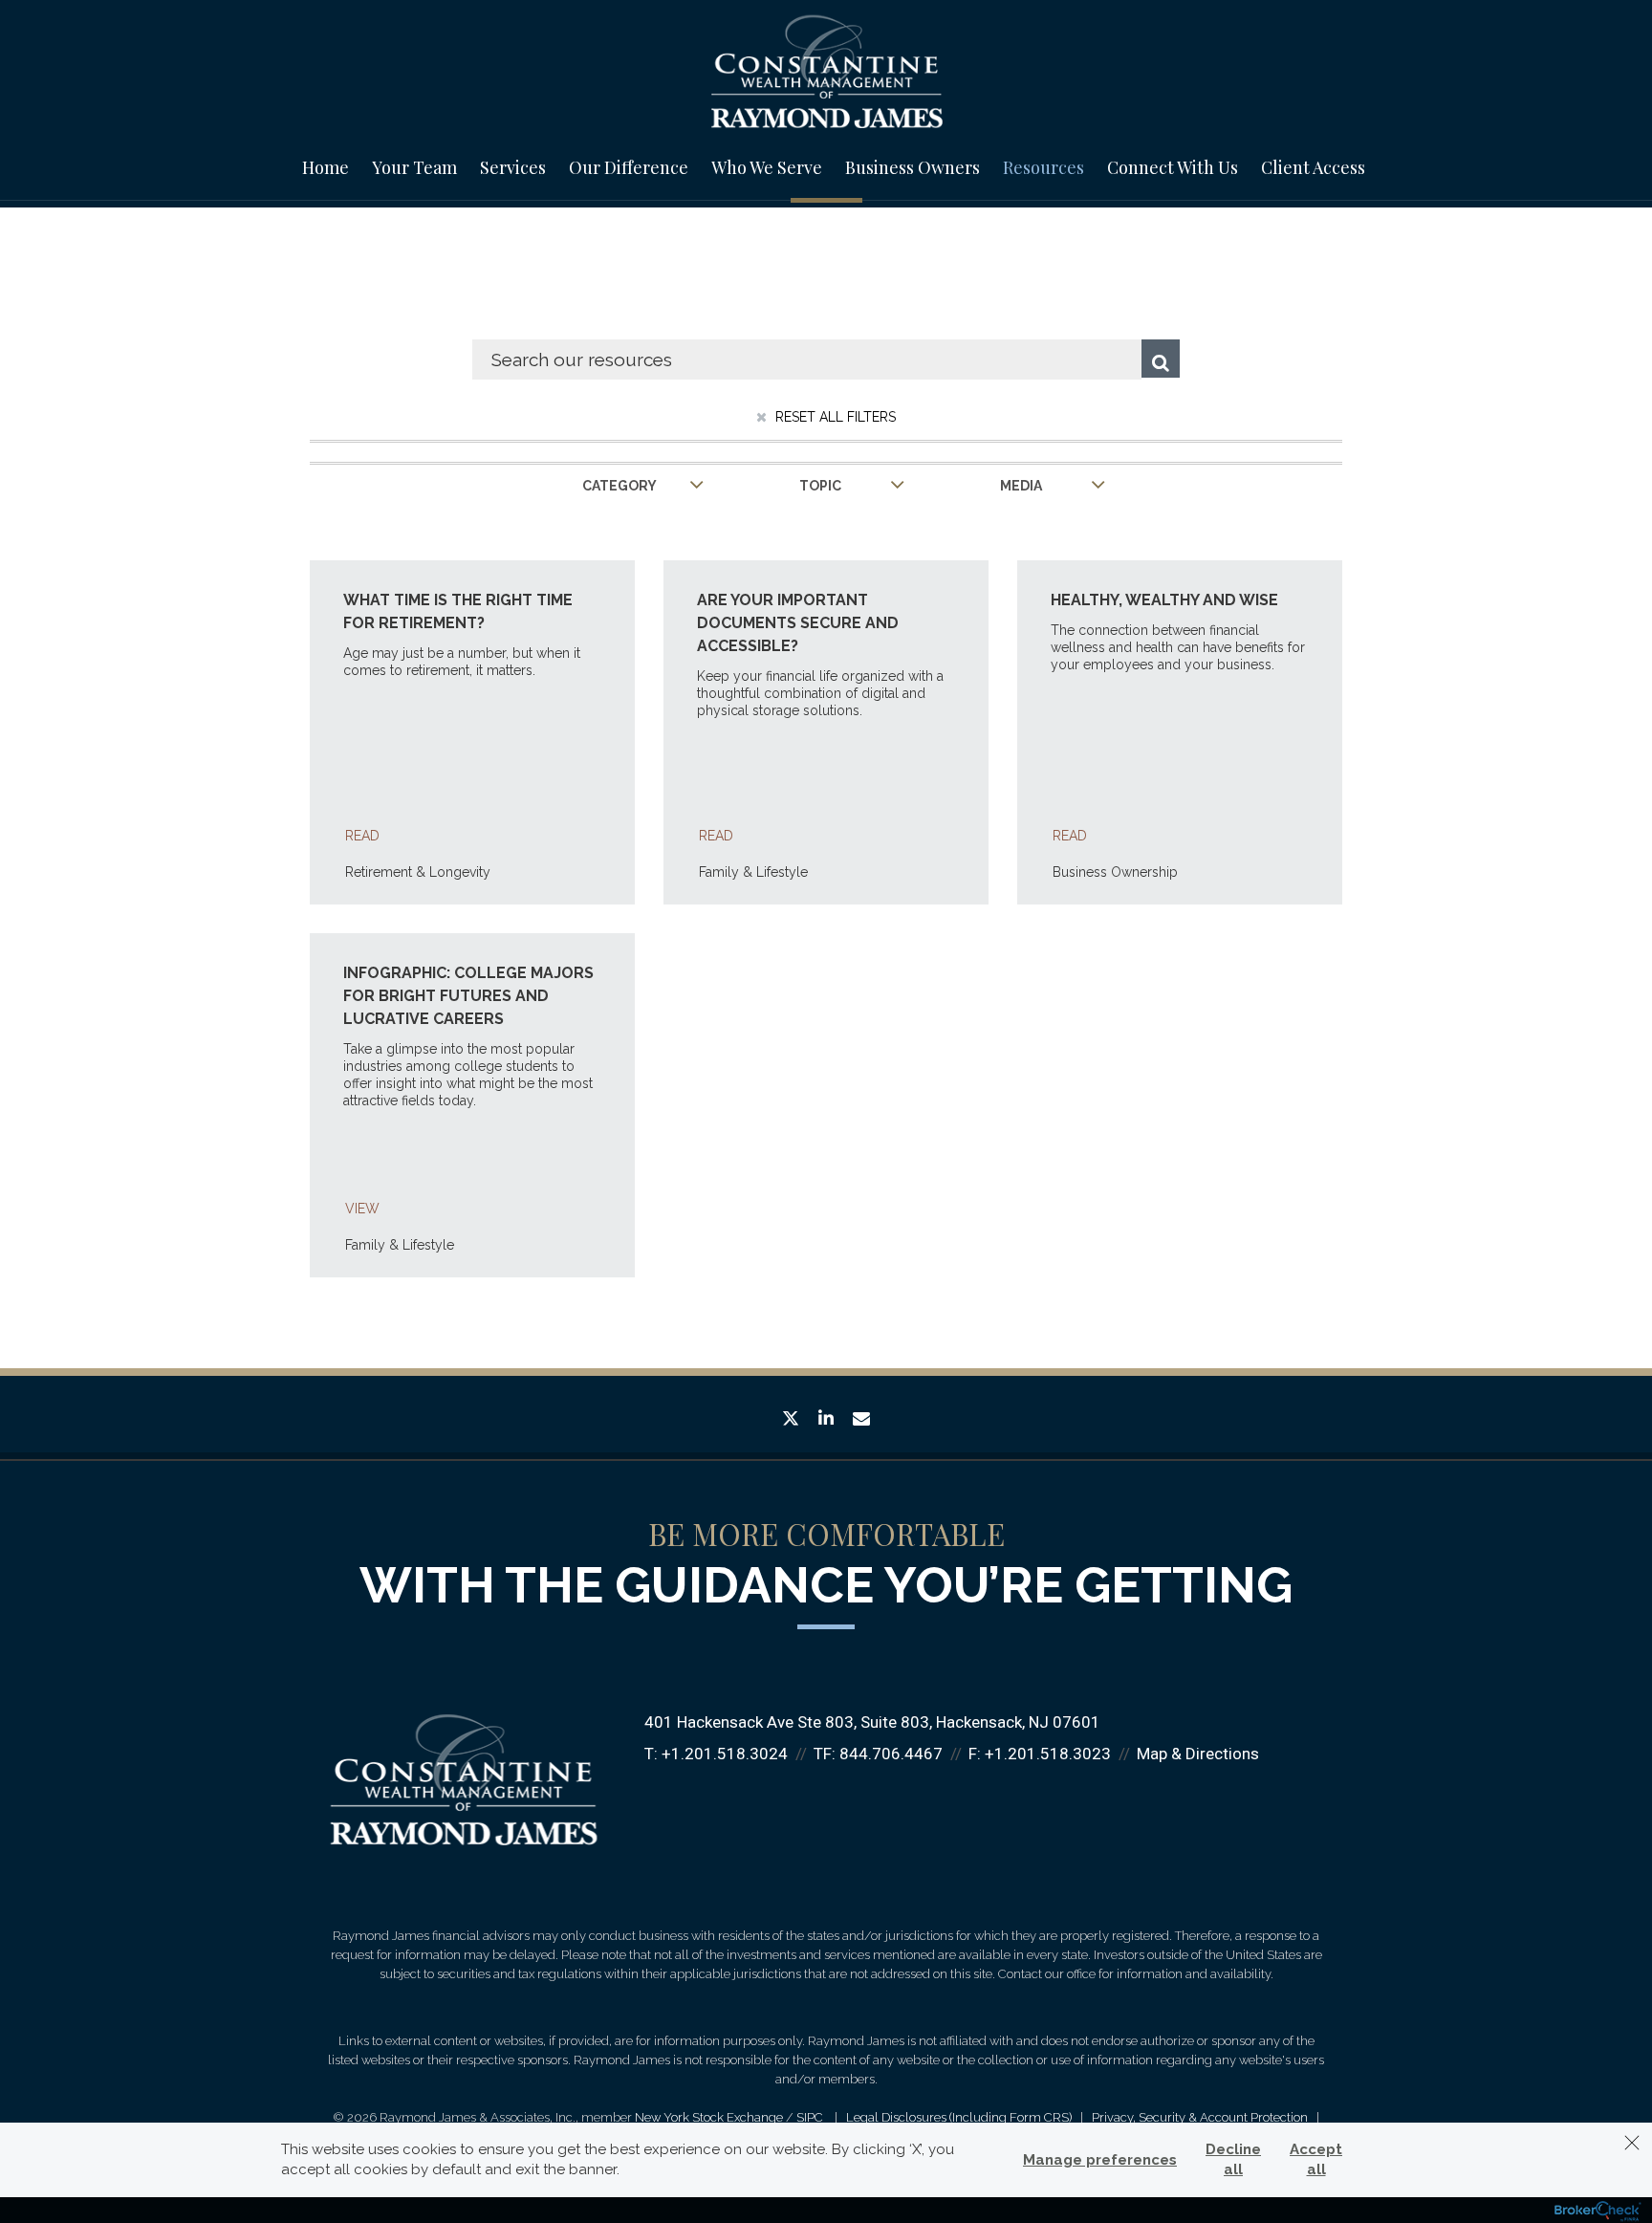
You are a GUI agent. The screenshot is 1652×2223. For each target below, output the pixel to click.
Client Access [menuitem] (1313, 167)
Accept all (1316, 2159)
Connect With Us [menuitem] (1173, 167)
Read (362, 836)
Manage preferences (1100, 2160)
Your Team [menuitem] (414, 167)
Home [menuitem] (326, 167)
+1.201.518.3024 (725, 1754)
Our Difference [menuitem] (629, 167)
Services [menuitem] (513, 167)
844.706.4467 (891, 1754)
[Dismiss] (1632, 2143)
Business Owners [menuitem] (913, 167)
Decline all (1233, 2159)
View (362, 1209)
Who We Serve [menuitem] (767, 167)
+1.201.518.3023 (1048, 1754)
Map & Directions (1198, 1754)
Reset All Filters (834, 417)
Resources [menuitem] (1043, 167)
